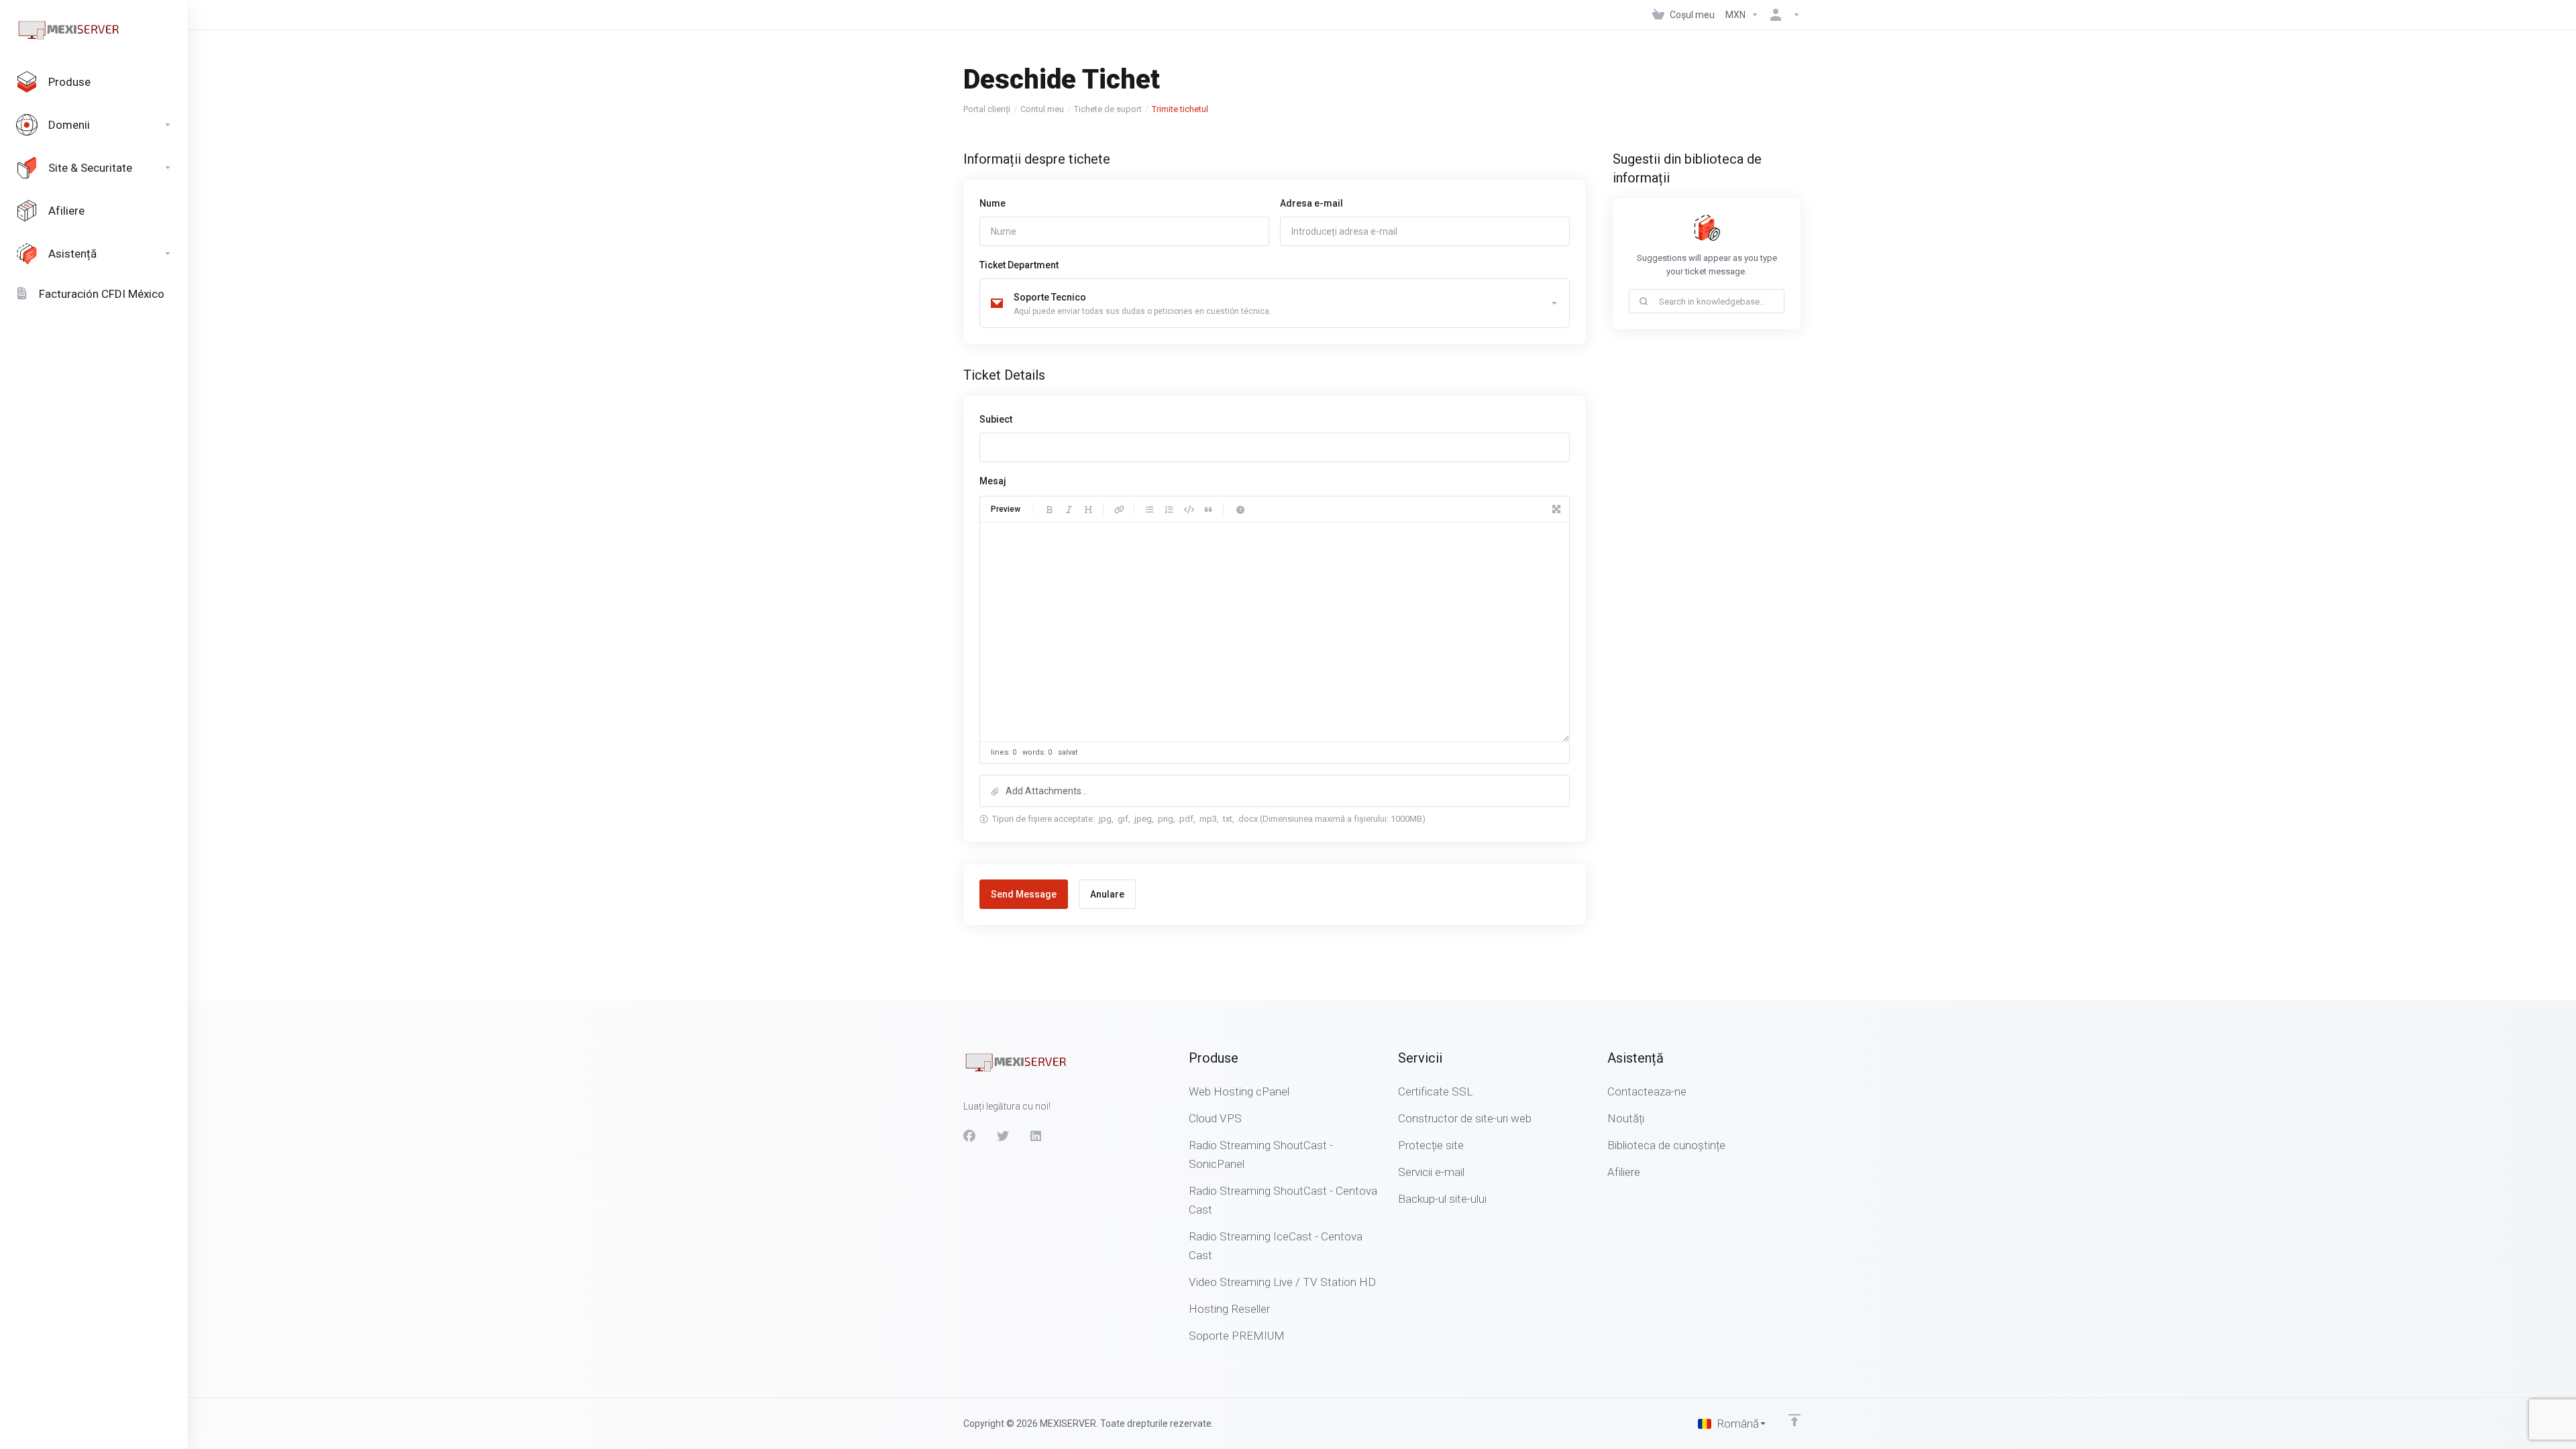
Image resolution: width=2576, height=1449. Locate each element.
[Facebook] (969, 1136)
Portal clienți (987, 109)
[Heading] (1088, 509)
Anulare (1107, 894)
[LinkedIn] (1036, 1136)
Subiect (996, 419)
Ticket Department (1019, 265)
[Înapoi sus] (1794, 1420)
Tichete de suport (1108, 109)
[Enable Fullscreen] (1556, 509)
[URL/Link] (1119, 509)
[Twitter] (1003, 1136)
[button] (1275, 791)
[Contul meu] (1782, 15)
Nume (992, 203)
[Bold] (1049, 509)
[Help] (1240, 509)
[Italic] (1069, 509)
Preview (1006, 509)
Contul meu (1042, 109)
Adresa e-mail (1311, 203)
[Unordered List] (1150, 509)
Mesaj (993, 481)
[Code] (1189, 509)
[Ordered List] (1169, 509)
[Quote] (1208, 509)
